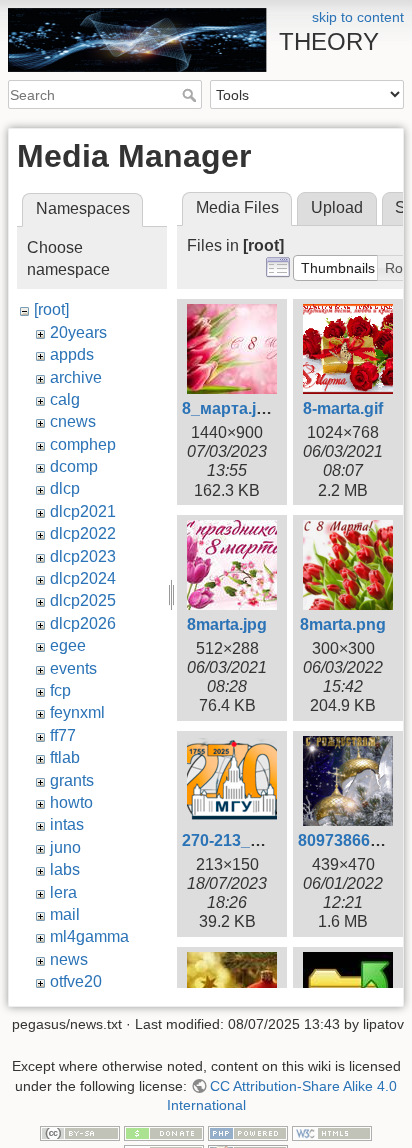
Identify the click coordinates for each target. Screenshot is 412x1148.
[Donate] (164, 1132)
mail (65, 914)
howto (71, 802)
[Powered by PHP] (248, 1132)
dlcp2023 (83, 556)
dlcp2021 (83, 511)
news (69, 959)
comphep (83, 444)
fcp (60, 690)
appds (72, 354)
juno (65, 847)
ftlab (65, 757)
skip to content (358, 17)
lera (63, 892)
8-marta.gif (343, 408)
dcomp (74, 466)
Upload (337, 207)
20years (78, 332)
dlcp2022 (83, 533)
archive (76, 377)
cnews (73, 421)
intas (67, 824)
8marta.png (343, 624)
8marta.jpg (227, 624)
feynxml (77, 712)
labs (65, 869)
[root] (51, 309)
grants (72, 780)
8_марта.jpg (229, 408)
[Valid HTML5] (332, 1132)
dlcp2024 (83, 578)
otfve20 (76, 981)
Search (191, 95)
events (73, 668)
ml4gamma (89, 936)
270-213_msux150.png (267, 840)
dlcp (65, 488)
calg (65, 399)
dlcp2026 (83, 623)
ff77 (63, 735)
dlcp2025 (83, 600)
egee (68, 645)
